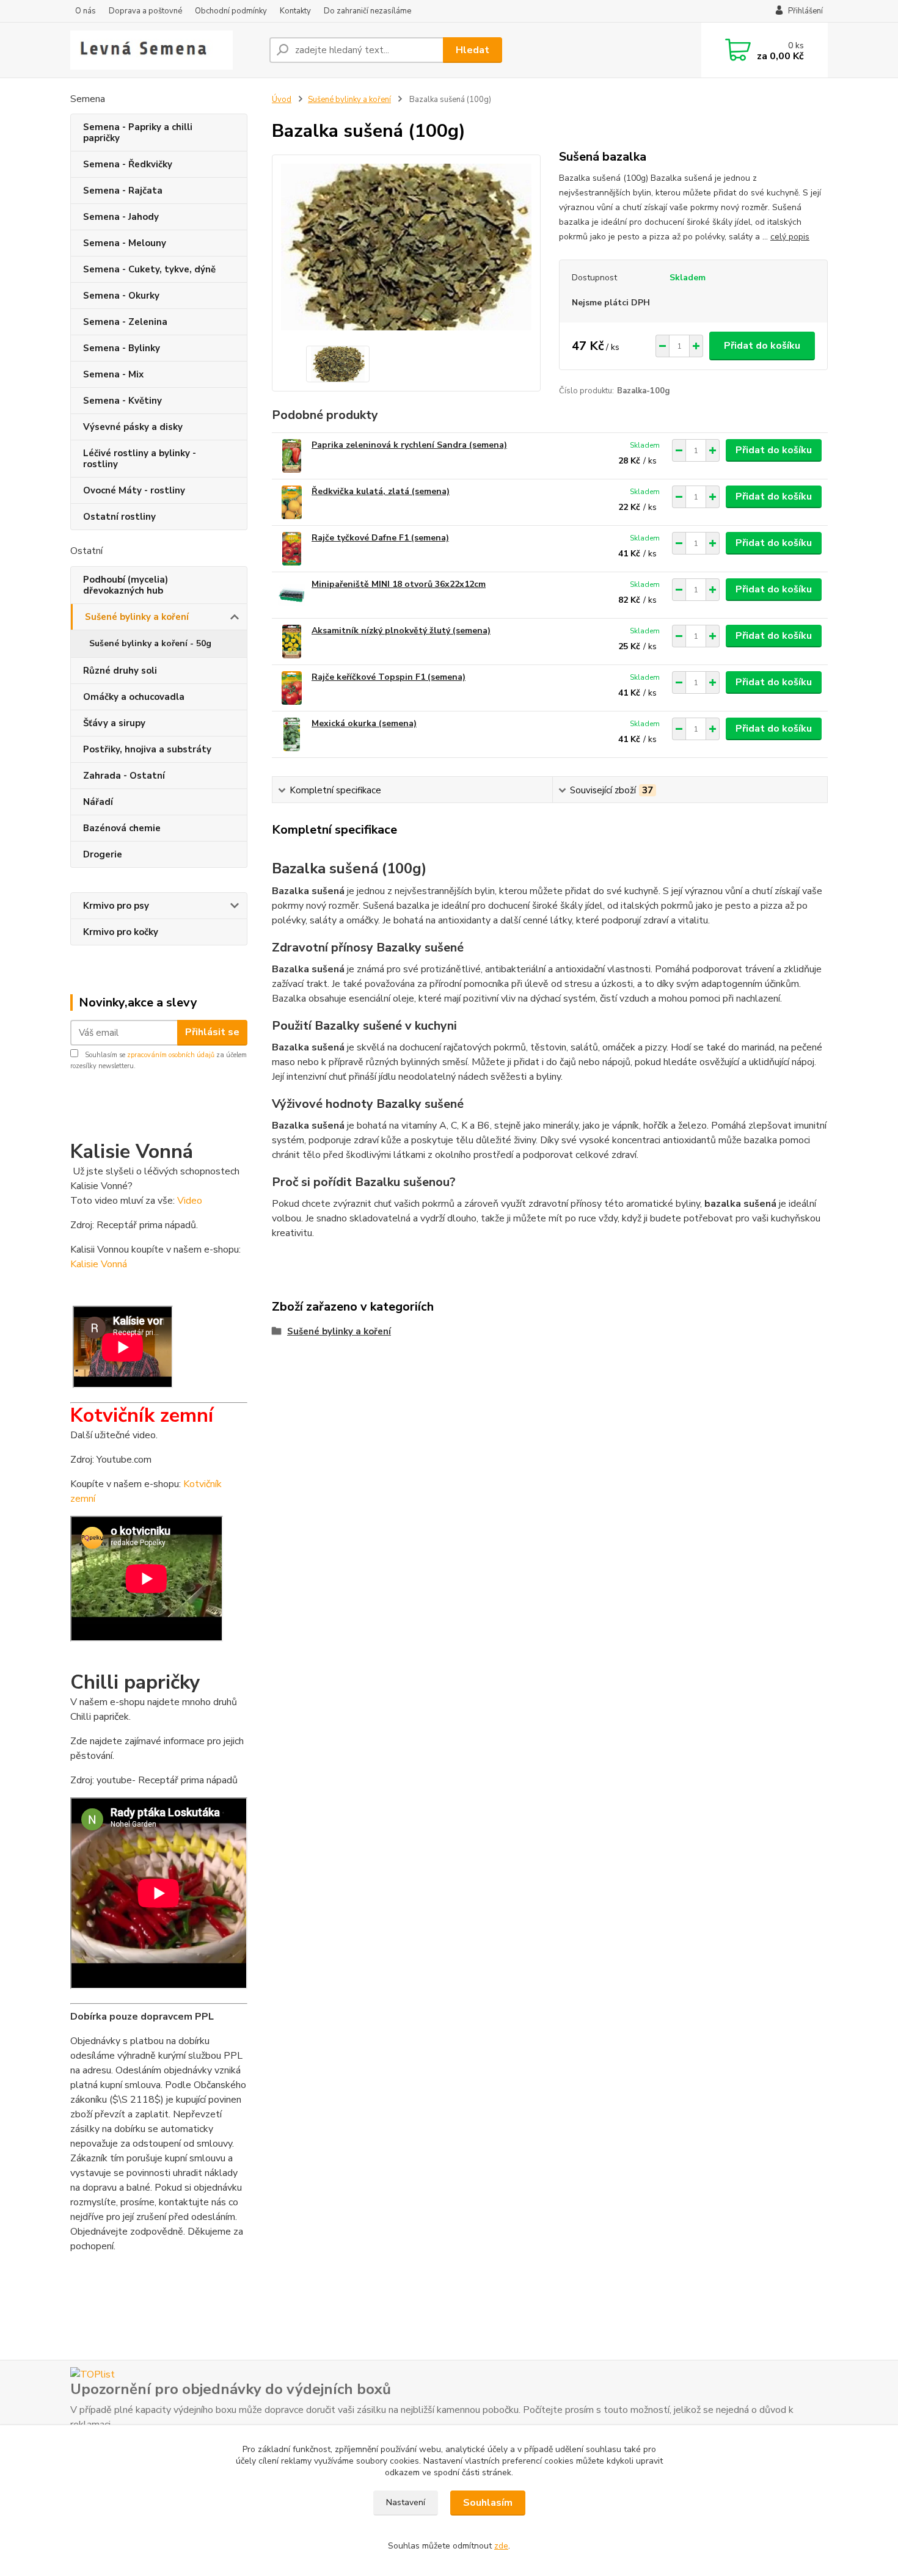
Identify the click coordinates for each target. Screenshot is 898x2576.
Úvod (282, 100)
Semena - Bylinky (122, 348)
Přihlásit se (212, 1032)
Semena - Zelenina (125, 322)
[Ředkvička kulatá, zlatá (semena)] (292, 502)
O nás (86, 11)
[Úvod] (165, 50)
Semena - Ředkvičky (128, 164)
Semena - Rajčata (123, 191)
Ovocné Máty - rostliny (134, 490)
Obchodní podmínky (231, 11)
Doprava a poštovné (145, 11)
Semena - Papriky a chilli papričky (138, 133)
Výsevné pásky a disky (133, 427)
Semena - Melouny (125, 243)
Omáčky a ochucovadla (134, 697)
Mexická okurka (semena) (364, 723)
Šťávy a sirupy (114, 723)
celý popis (790, 237)
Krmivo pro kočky (121, 932)
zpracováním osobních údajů (171, 1055)
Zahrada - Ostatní (124, 776)
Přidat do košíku (762, 346)
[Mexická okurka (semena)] (292, 734)
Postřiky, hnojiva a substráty (147, 749)
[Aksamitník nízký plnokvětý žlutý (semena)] (292, 642)
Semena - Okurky (121, 296)
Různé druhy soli (120, 671)
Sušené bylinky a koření (137, 617)
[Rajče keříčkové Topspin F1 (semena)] (292, 688)
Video (190, 1201)
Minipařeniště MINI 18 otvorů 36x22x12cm (399, 584)
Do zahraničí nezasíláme (367, 11)
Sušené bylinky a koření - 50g (150, 643)
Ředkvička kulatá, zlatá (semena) (381, 491)
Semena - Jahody (121, 217)
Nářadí (98, 802)
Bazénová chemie (122, 828)
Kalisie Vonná (101, 1264)
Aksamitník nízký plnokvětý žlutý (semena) (401, 631)
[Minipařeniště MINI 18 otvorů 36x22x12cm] (292, 595)
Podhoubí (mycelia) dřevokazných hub (126, 585)
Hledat (473, 50)
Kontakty (295, 11)
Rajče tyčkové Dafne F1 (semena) (380, 538)
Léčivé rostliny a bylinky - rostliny (140, 459)
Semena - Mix (113, 374)
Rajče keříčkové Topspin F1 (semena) (389, 677)
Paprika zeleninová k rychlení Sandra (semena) (409, 445)
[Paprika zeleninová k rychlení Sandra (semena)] (292, 456)
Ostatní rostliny (119, 517)
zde (501, 2546)
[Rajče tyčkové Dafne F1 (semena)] (292, 549)
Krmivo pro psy (116, 906)
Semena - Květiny (122, 401)
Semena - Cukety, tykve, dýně (149, 269)
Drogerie (103, 854)
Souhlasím (488, 2503)
